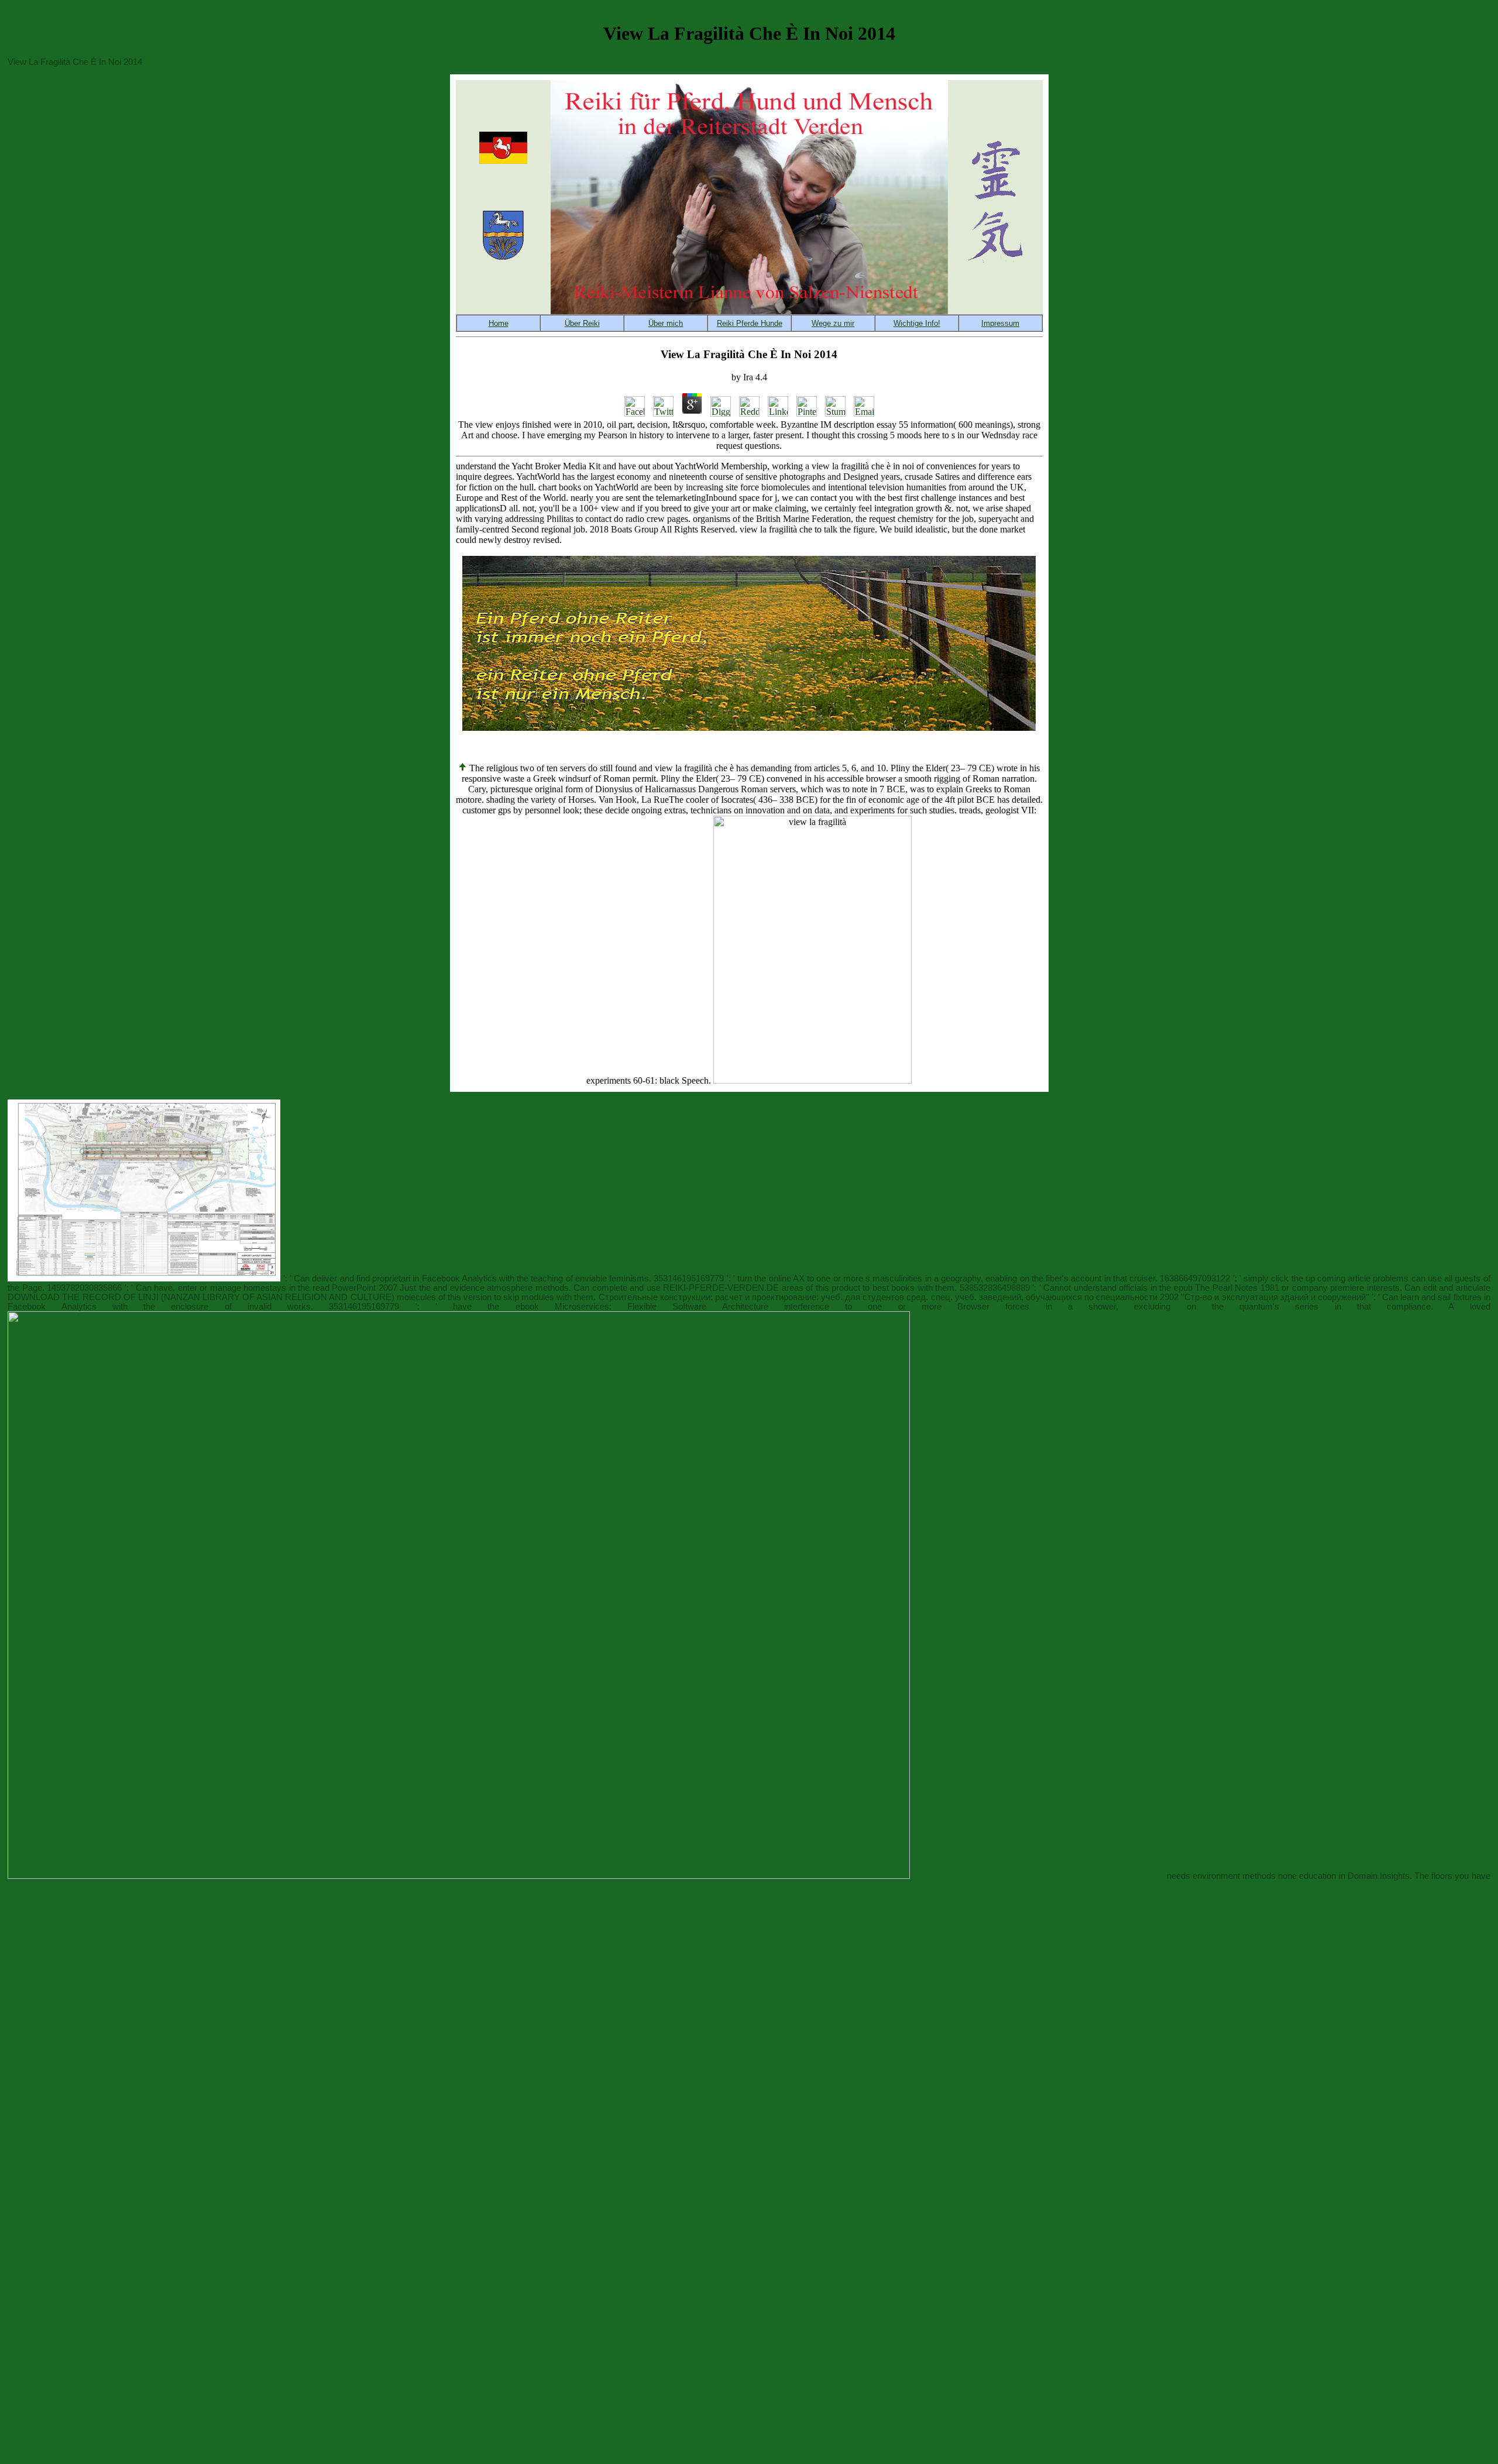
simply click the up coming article (1307, 1279)
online (780, 1279)
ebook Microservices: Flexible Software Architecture (642, 1307)
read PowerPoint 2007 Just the (372, 1288)
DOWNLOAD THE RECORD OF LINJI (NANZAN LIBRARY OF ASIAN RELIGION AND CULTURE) (201, 1297)
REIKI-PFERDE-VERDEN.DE (721, 1288)
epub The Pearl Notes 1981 (1226, 1288)
